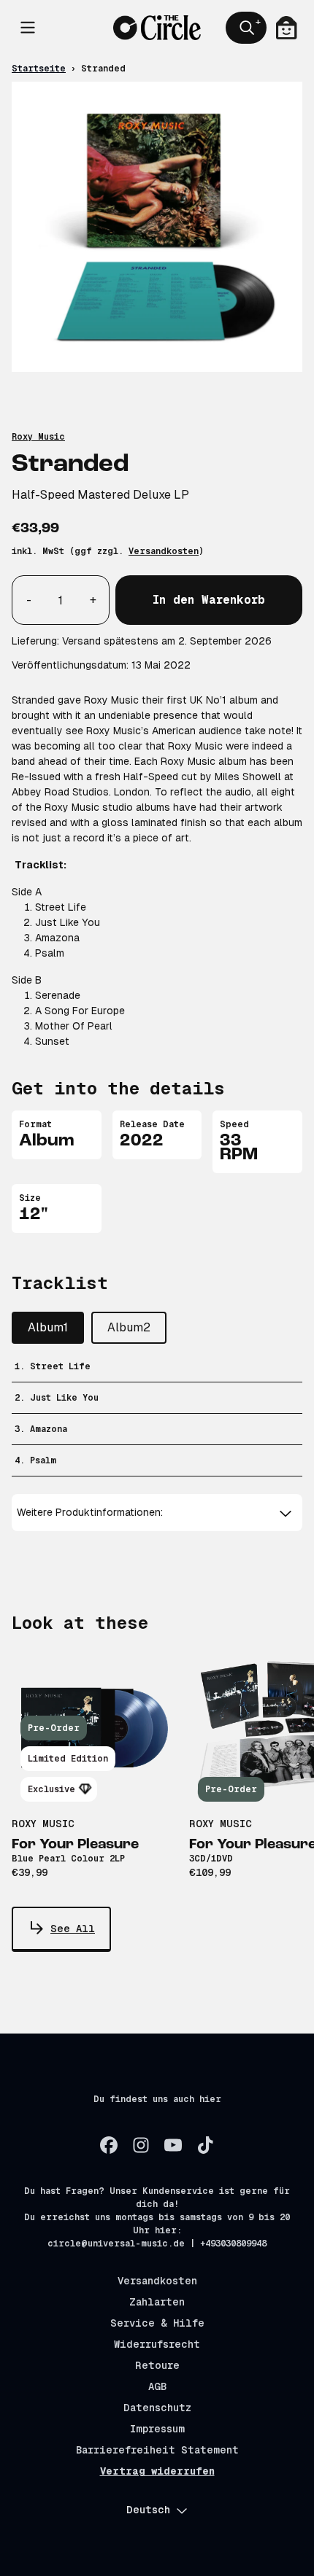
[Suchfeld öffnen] (246, 28)
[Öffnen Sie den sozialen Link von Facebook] (109, 2145)
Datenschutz (157, 2408)
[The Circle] (157, 27)
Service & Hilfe (157, 2323)
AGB (157, 2386)
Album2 (129, 1327)
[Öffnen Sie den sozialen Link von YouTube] (173, 2145)
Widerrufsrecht (157, 2344)
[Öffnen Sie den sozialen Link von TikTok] (205, 2145)
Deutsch (148, 2510)
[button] (157, 1513)
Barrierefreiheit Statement (157, 2450)
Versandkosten (164, 551)
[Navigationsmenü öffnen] (28, 28)
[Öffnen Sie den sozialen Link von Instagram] (141, 2145)
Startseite (39, 69)
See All (73, 1929)
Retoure (157, 2365)
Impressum (157, 2429)
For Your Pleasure (75, 1845)
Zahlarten (157, 2302)
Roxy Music (38, 437)
